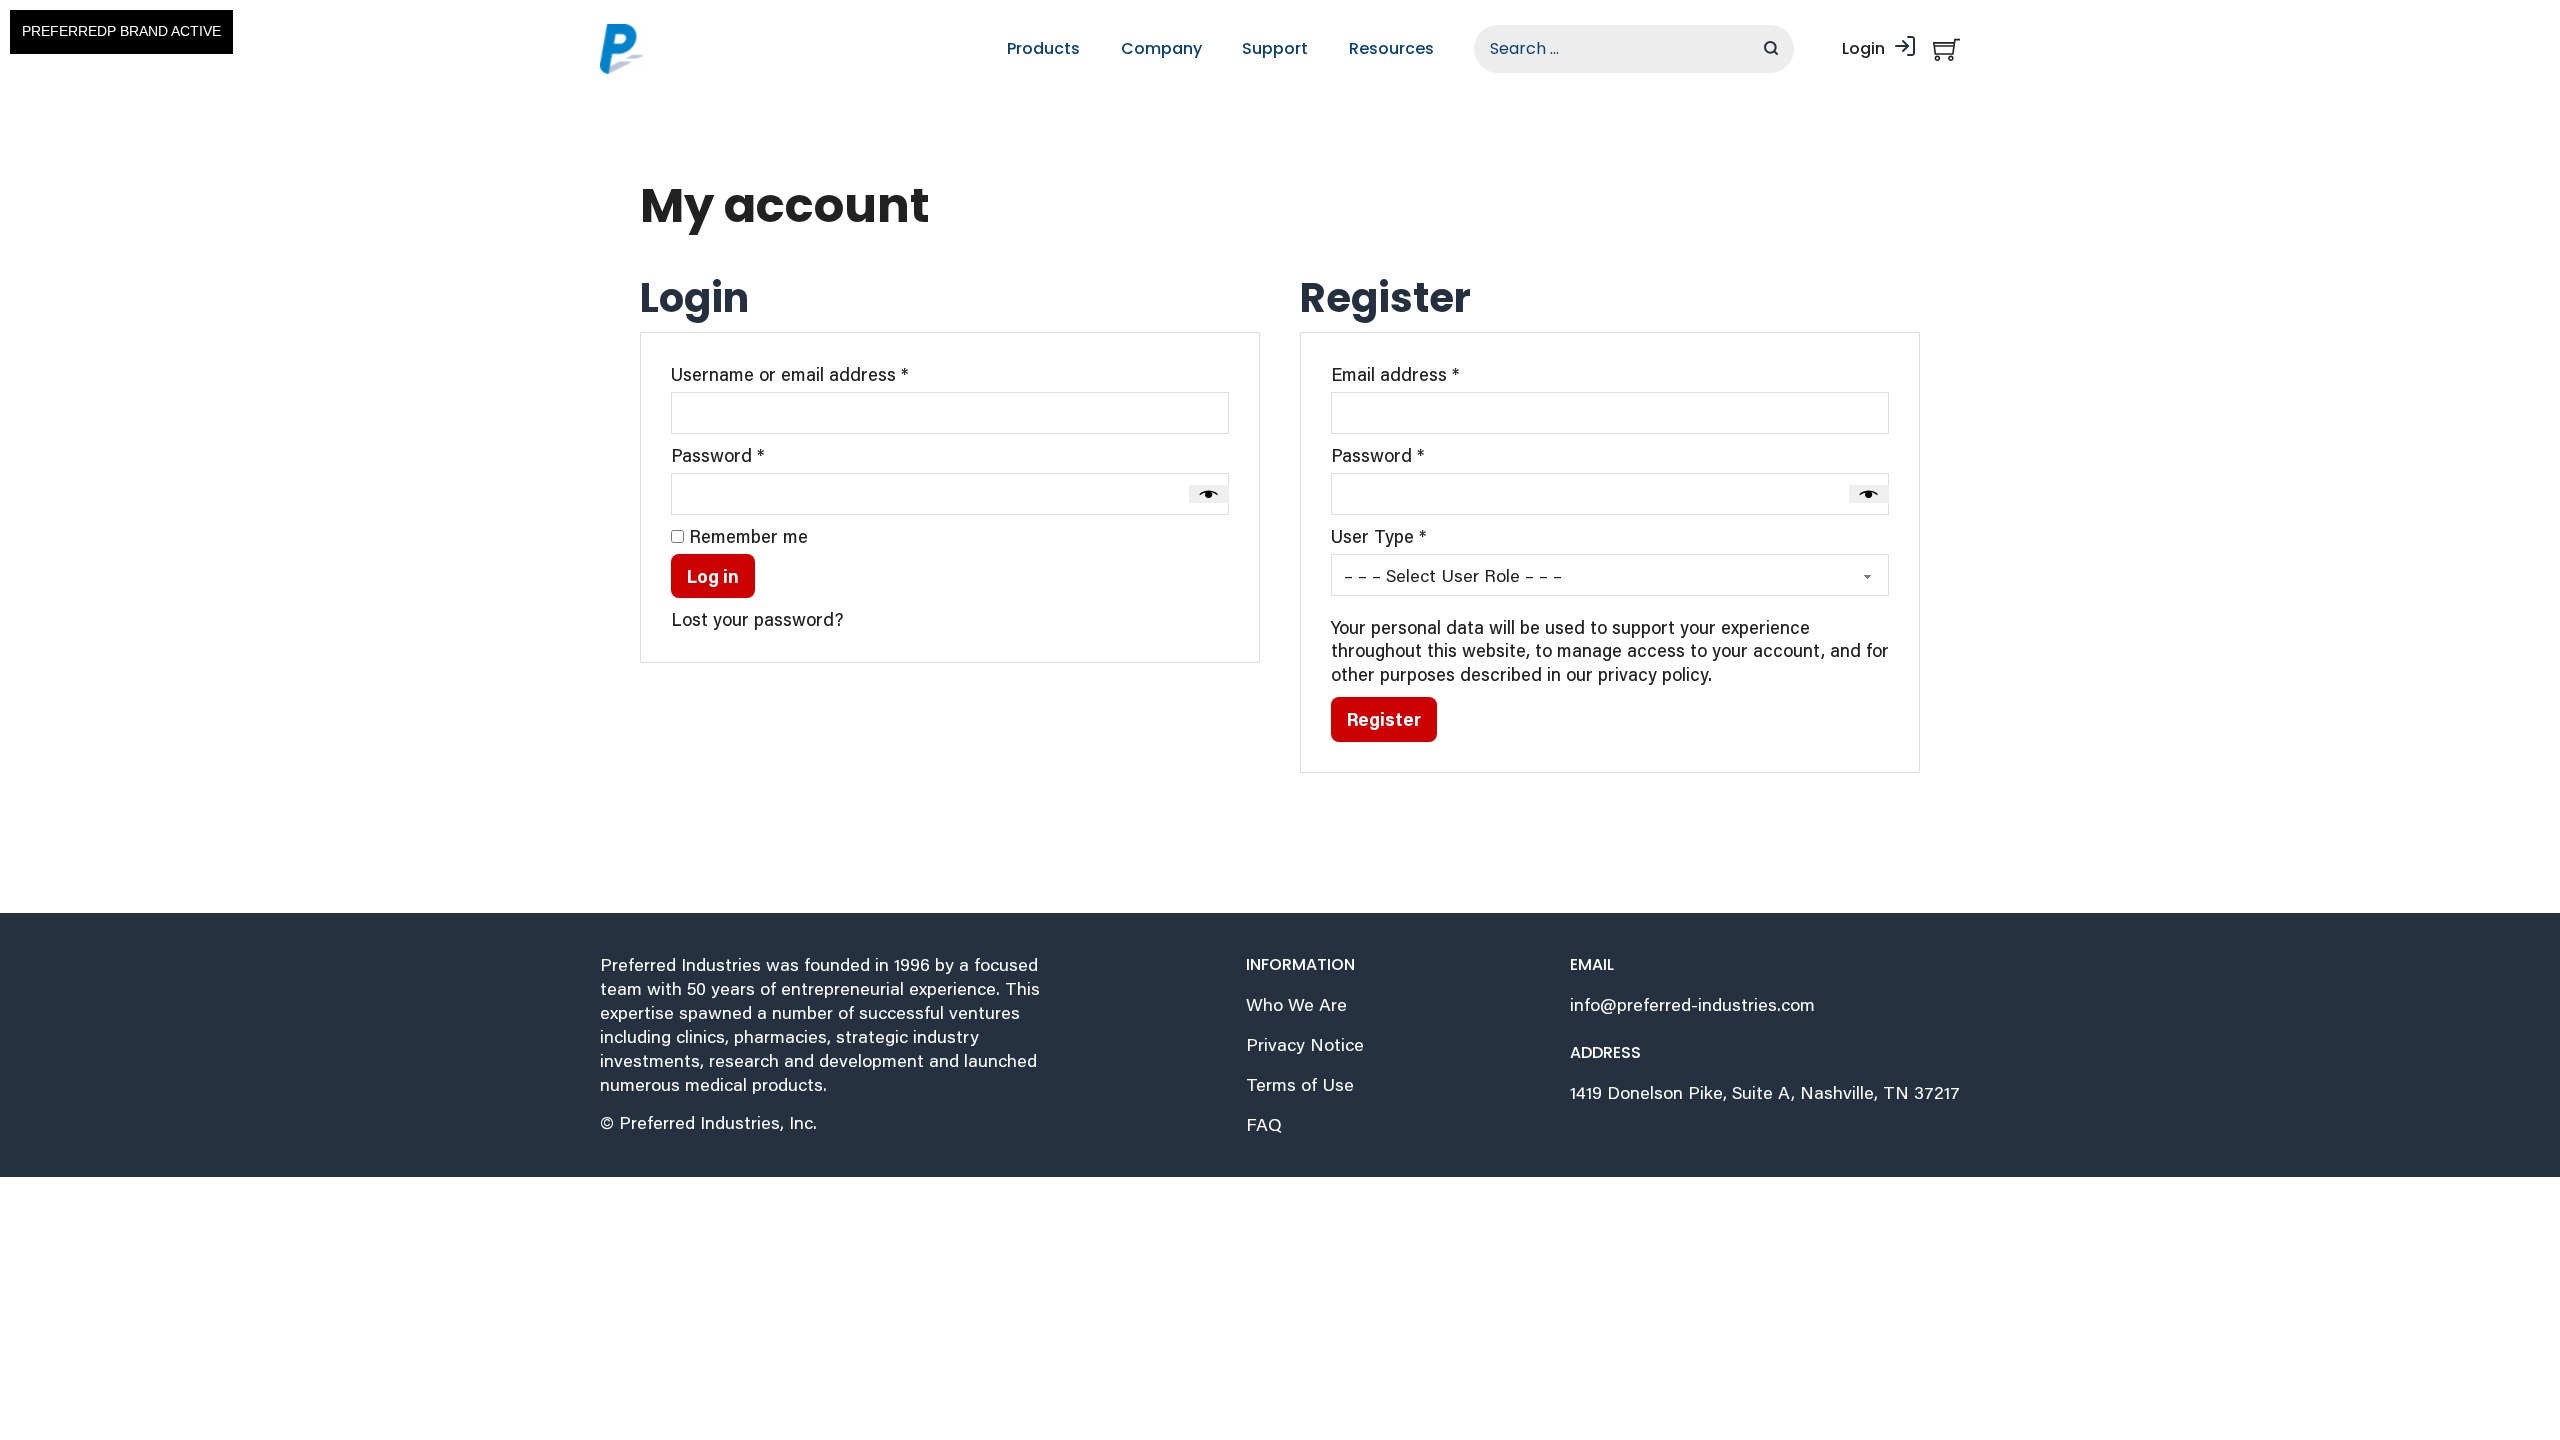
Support (1275, 48)
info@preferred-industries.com (1692, 1004)
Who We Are (1296, 1004)
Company (1161, 48)
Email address (1432, 374)
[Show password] (1209, 494)
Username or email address (826, 374)
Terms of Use (1300, 1084)
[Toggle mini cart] (1946, 49)
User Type (1378, 536)
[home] (625, 49)
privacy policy (1653, 674)
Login (1863, 48)
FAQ (1264, 1124)
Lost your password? (757, 619)
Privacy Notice (1305, 1044)
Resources (1391, 48)
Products (1043, 48)
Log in (713, 576)
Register (1384, 719)
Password (754, 455)
